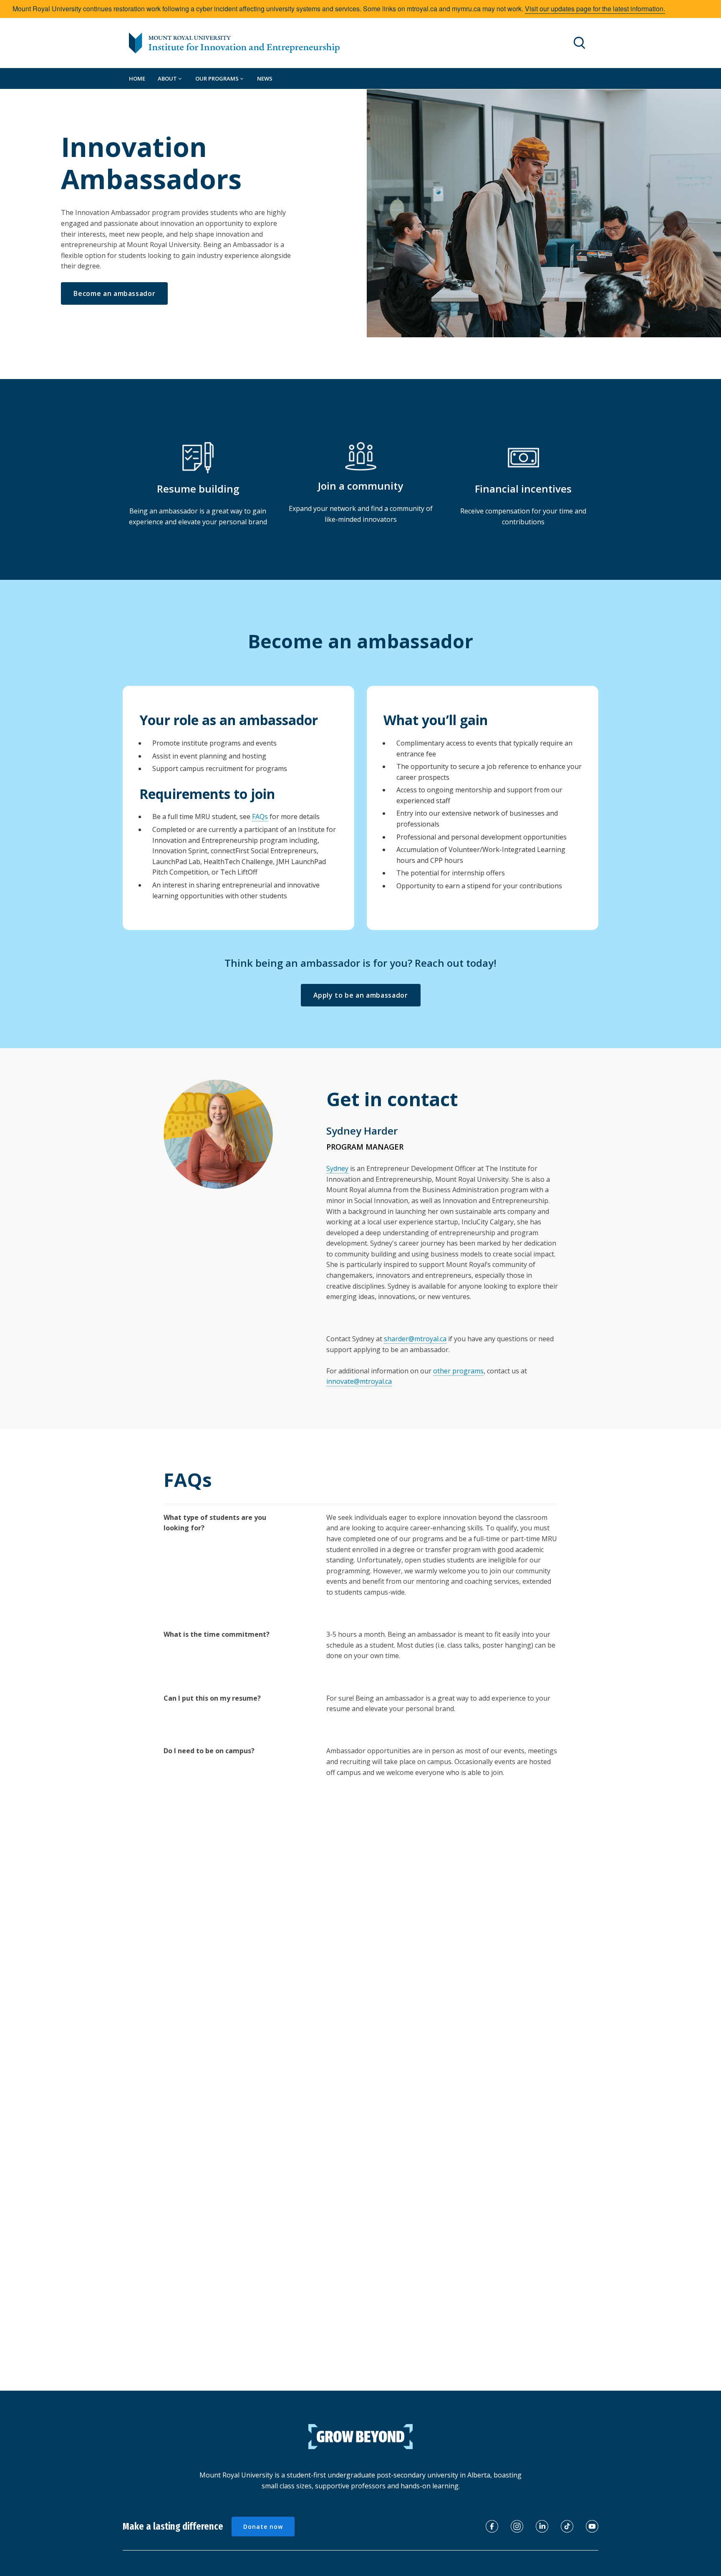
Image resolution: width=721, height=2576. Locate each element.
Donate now (263, 2527)
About (168, 78)
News (265, 78)
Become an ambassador (114, 293)
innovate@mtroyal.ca (359, 1381)
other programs (458, 1371)
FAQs (260, 817)
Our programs (218, 78)
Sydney (337, 1168)
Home (137, 78)
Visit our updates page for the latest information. (595, 9)
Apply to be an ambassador (361, 995)
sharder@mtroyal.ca (415, 1339)
